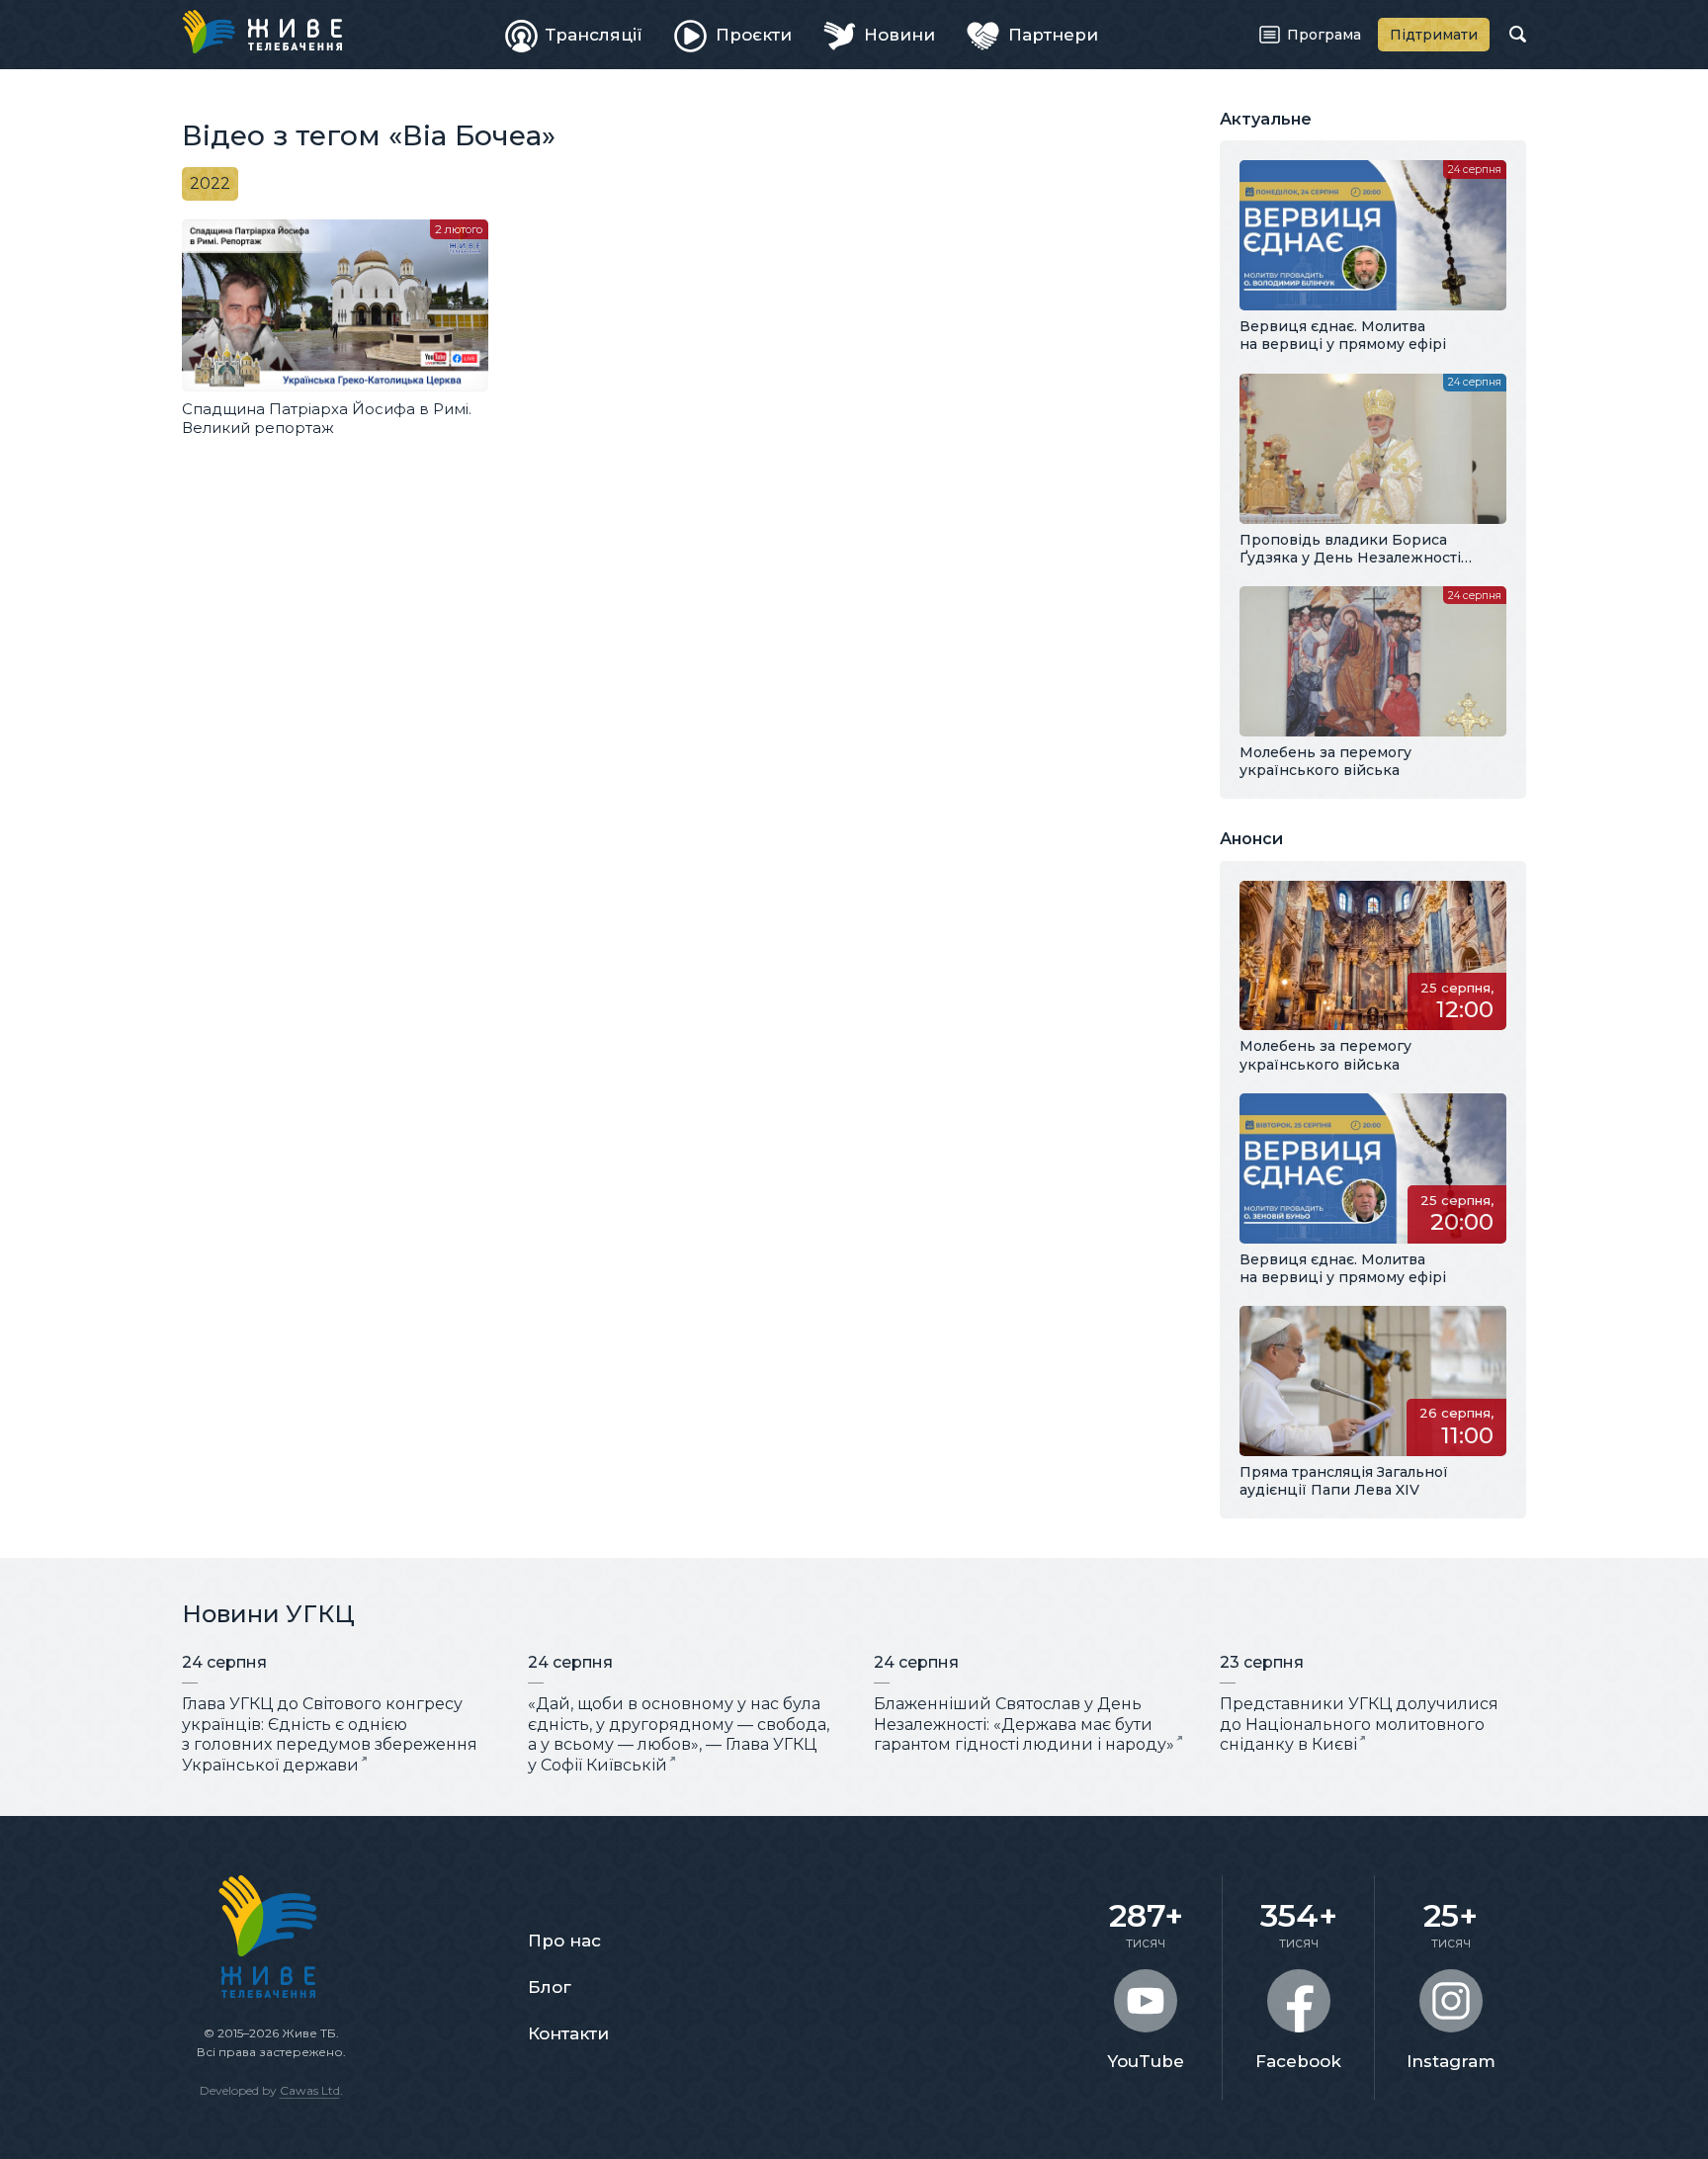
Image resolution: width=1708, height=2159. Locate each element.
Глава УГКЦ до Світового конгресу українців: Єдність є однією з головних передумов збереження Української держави (330, 1734)
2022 (210, 183)
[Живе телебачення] (262, 32)
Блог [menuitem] (550, 1987)
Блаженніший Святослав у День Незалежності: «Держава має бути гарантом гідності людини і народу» (1024, 1725)
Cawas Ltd (310, 2090)
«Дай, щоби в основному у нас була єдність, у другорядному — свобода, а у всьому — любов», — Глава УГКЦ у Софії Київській (679, 1734)
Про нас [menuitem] (564, 1941)
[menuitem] (574, 35)
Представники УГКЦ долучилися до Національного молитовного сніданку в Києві (1359, 1725)
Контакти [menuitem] (568, 2033)
